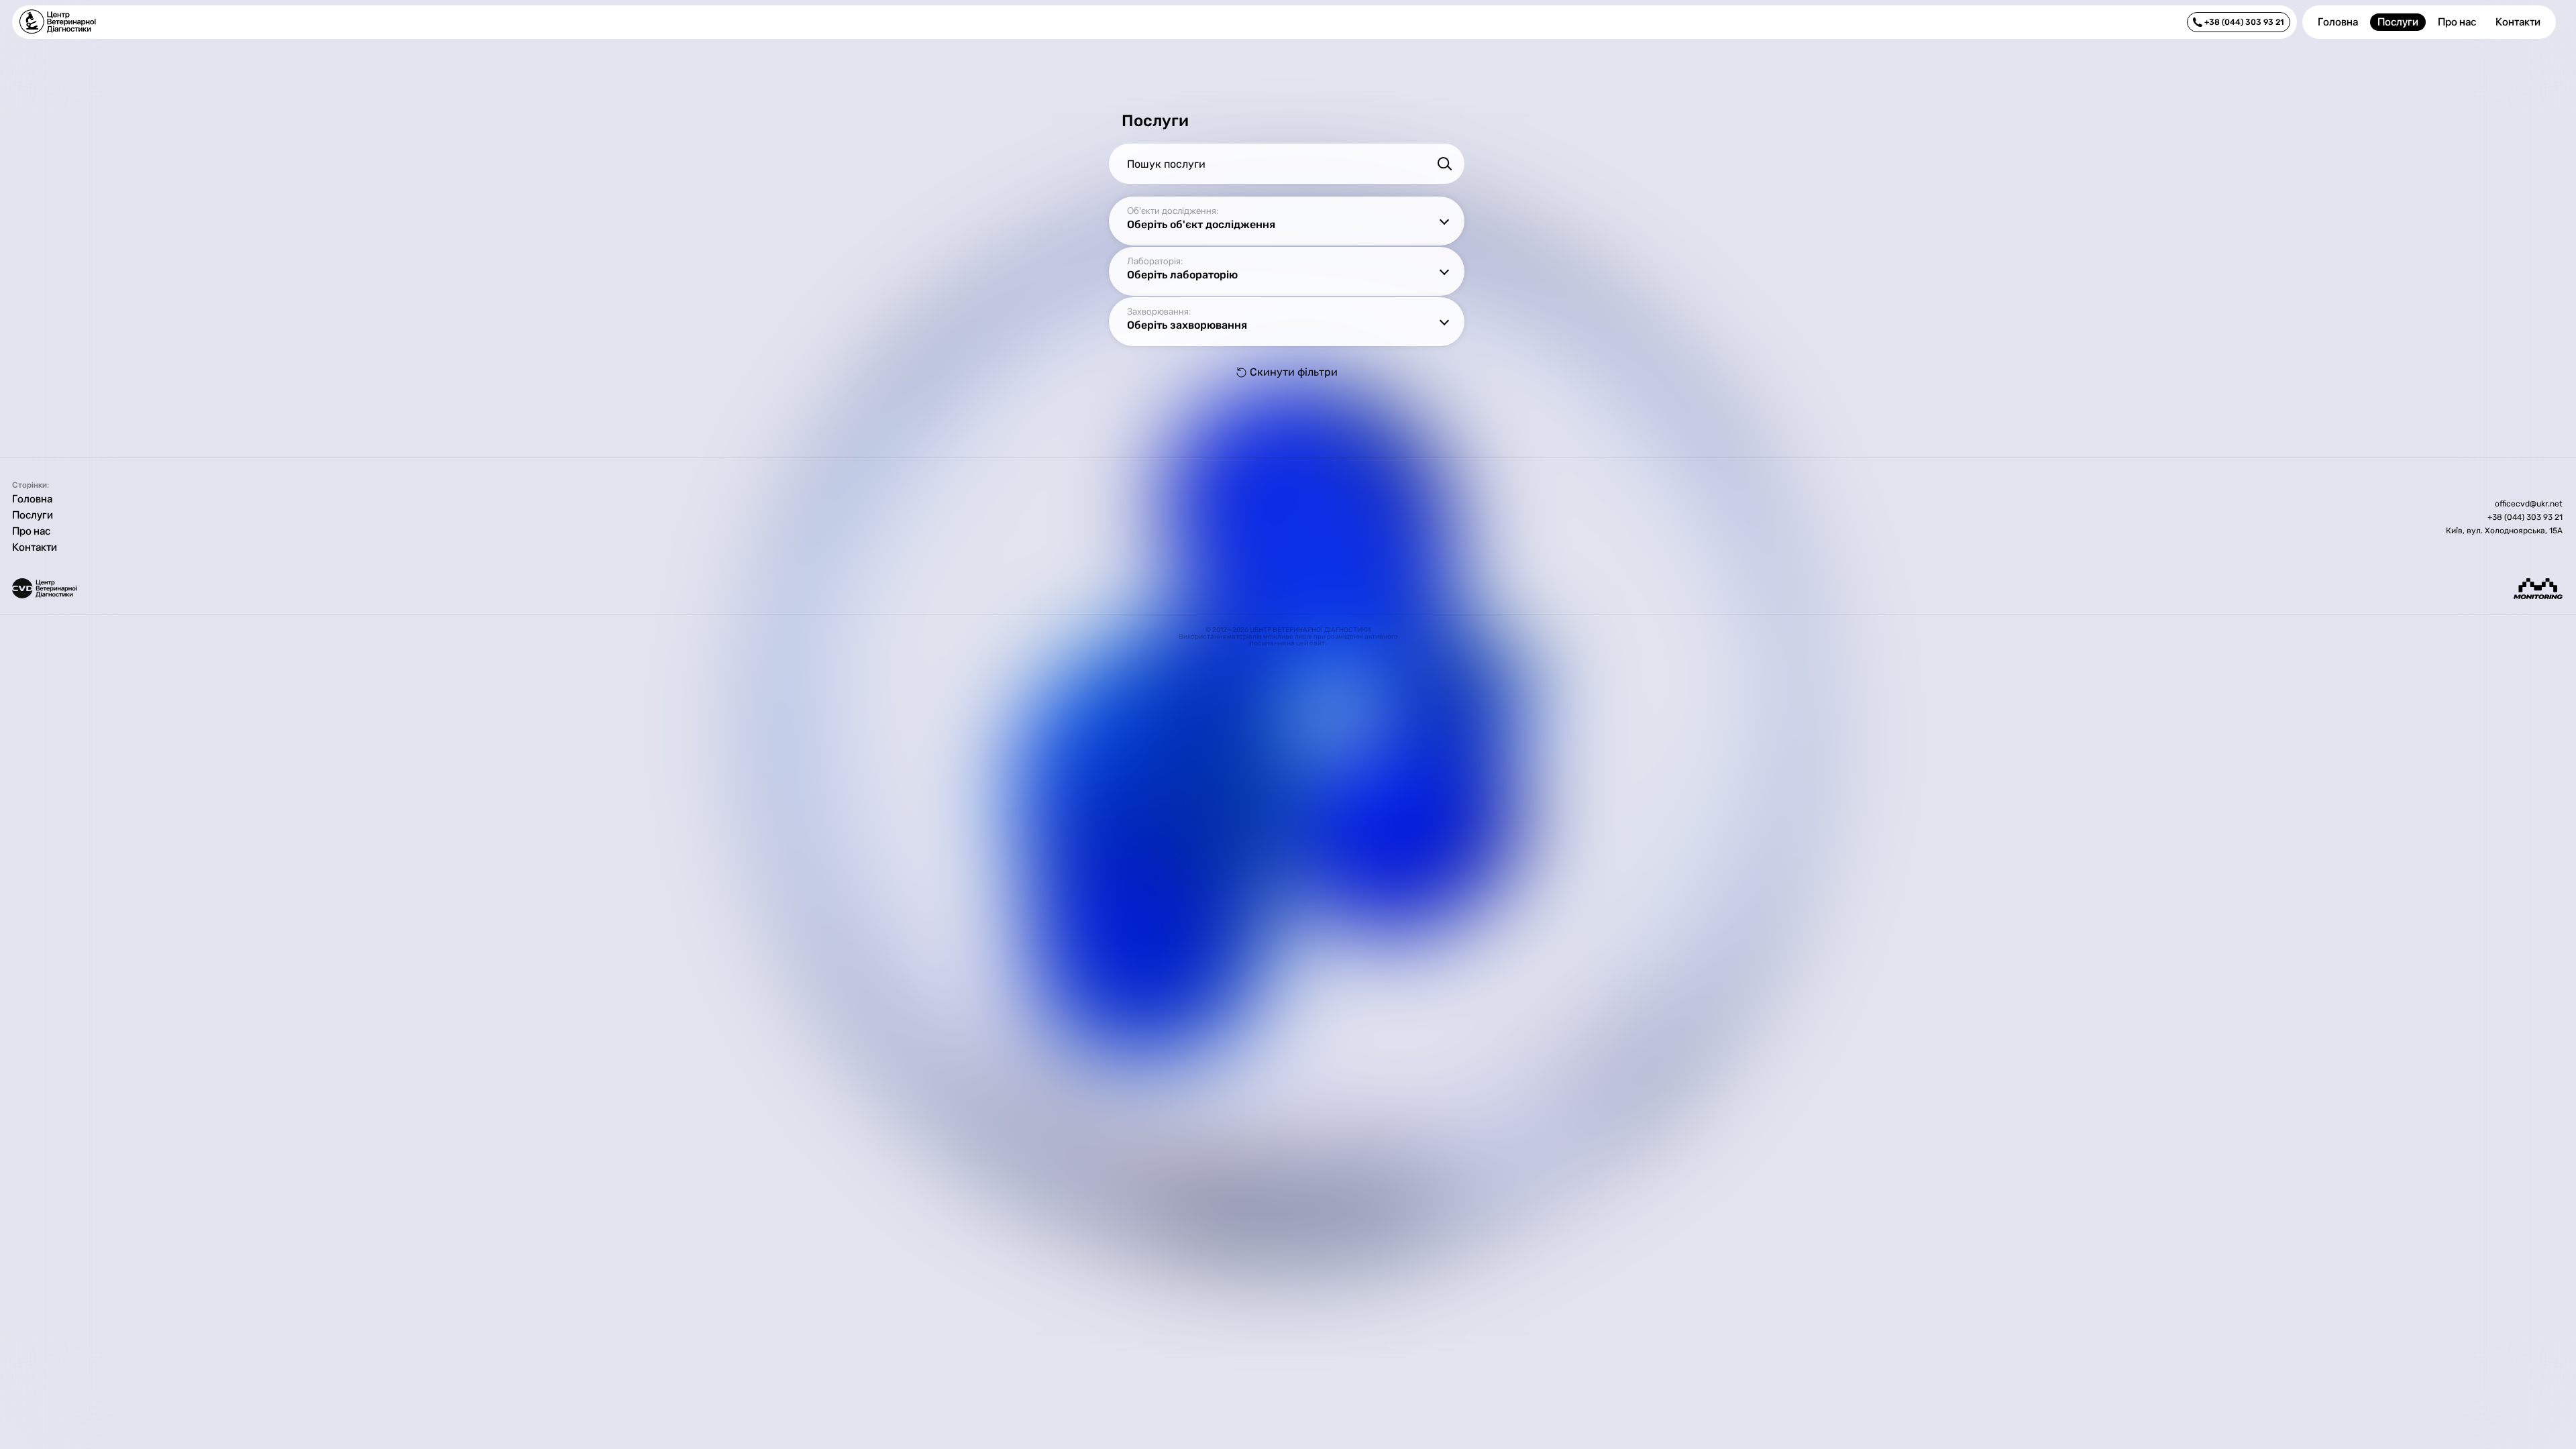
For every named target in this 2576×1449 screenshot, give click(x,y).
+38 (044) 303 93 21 (2525, 517)
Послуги (2398, 22)
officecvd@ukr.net (2529, 504)
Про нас (2457, 22)
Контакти (2518, 22)
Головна (2338, 22)
